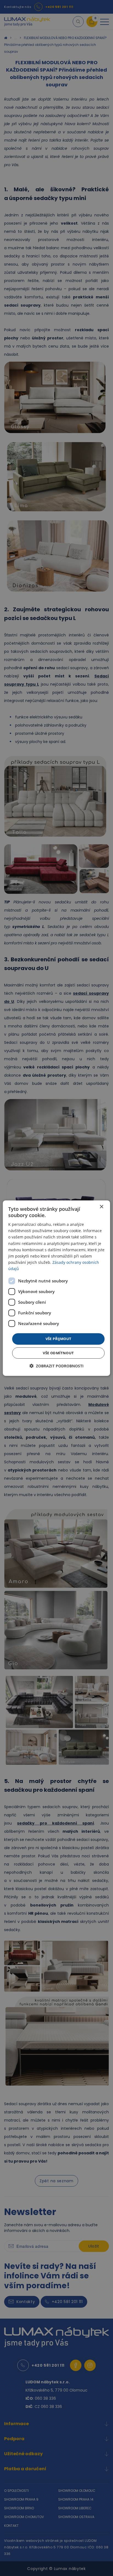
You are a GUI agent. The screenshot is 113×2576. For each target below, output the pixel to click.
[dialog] (56, 1288)
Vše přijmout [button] (59, 1339)
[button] (56, 1366)
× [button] (101, 1207)
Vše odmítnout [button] (58, 1353)
